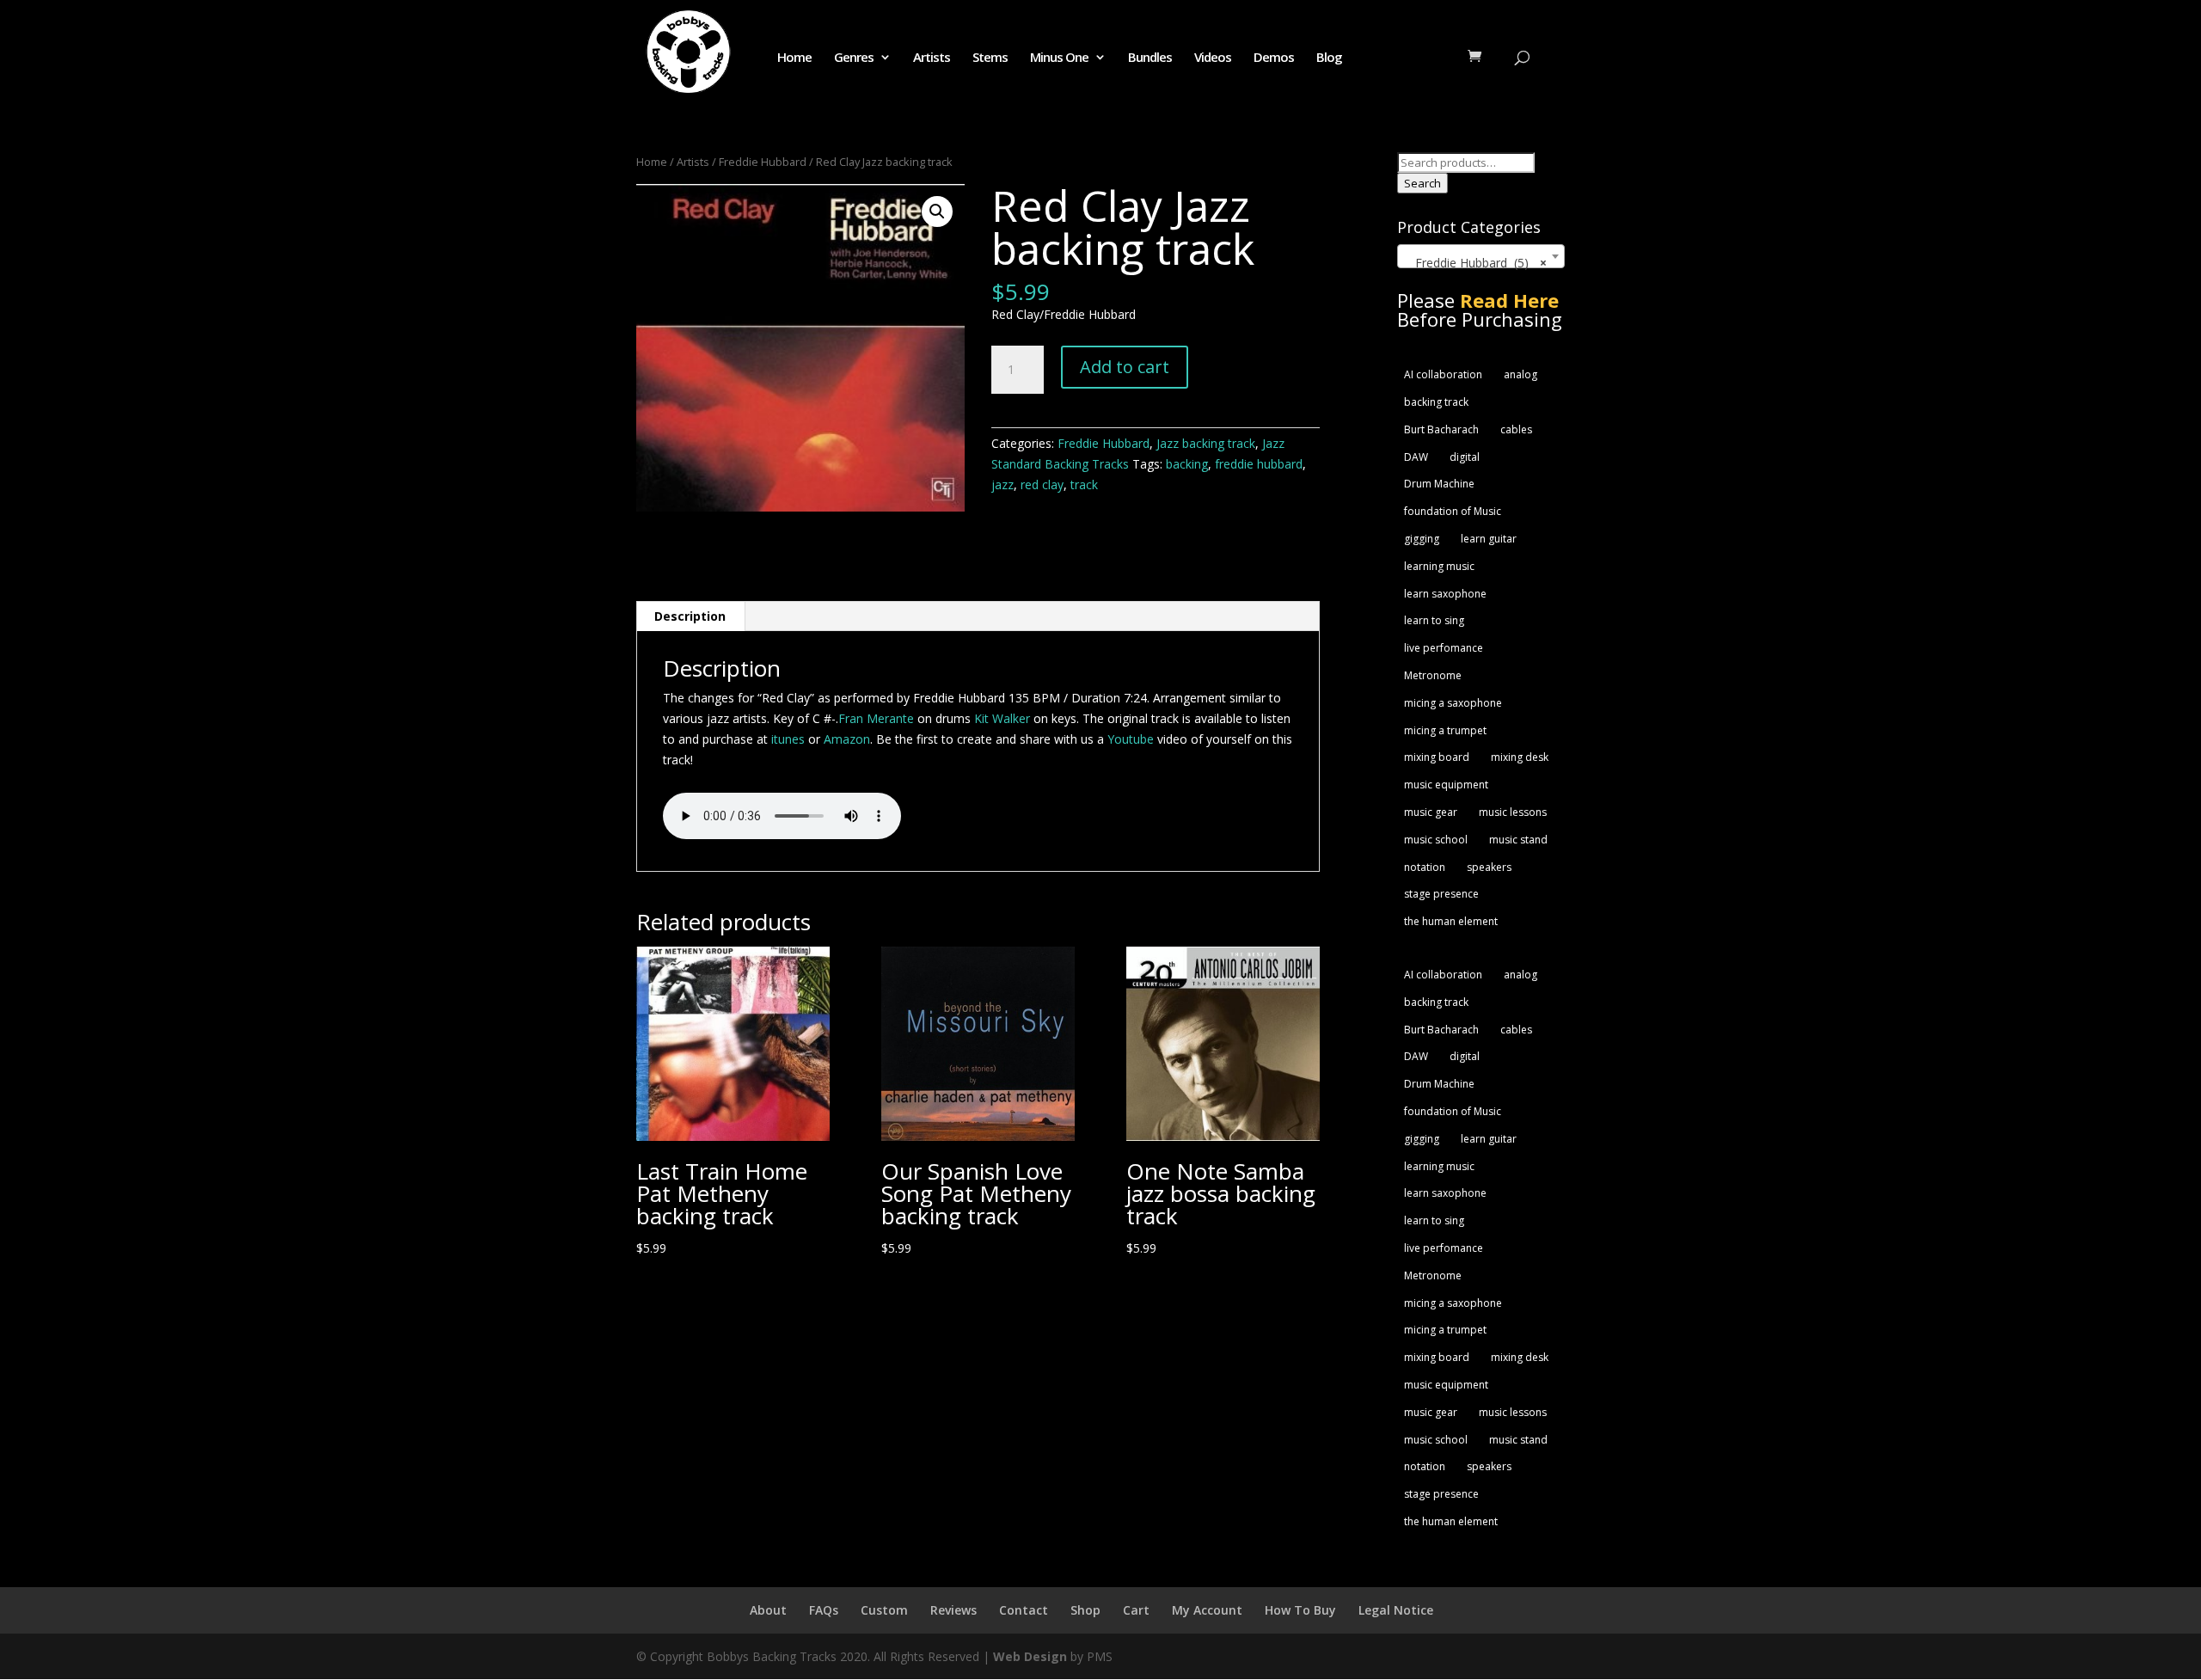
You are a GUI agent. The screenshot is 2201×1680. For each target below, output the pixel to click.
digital (1465, 457)
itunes (790, 739)
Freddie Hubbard (763, 162)
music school (1436, 840)
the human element (1451, 921)
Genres (854, 58)
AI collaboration (1443, 374)
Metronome (1433, 675)
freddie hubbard (1259, 464)
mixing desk (1520, 757)
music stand (1518, 840)
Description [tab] (690, 616)
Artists (932, 58)
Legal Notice (1396, 1610)
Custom (884, 1610)
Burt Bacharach (1441, 429)
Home (794, 58)
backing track (1436, 402)
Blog (1329, 58)
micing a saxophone (1453, 703)
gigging (1422, 539)
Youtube (1131, 739)
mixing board (1437, 757)
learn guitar (1489, 539)
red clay (1042, 484)
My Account (1207, 1610)
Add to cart (1125, 367)
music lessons (1513, 812)
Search (1422, 183)
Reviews (953, 1610)
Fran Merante (876, 718)
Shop (1085, 1610)
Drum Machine (1439, 484)
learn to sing (1434, 620)
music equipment (1446, 785)
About (768, 1610)
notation (1425, 867)
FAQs (824, 1610)
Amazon (847, 739)
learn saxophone (1445, 594)
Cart (1136, 1610)
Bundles (1150, 58)
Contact (1024, 1610)
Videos (1213, 58)
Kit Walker (1002, 718)
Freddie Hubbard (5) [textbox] (1476, 263)
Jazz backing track (1206, 443)
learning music (1439, 566)
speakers (1489, 867)
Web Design (1030, 1656)
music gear (1431, 812)
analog (1520, 374)
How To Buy (1300, 1610)
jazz (1002, 484)
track (1084, 484)
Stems (990, 58)
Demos (1274, 58)
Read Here (1509, 300)
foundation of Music (1453, 511)
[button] (937, 212)
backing (1187, 464)
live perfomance (1444, 648)
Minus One (1059, 58)
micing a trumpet (1445, 730)
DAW (1416, 457)
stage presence (1441, 894)
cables (1516, 429)
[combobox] (1481, 256)
